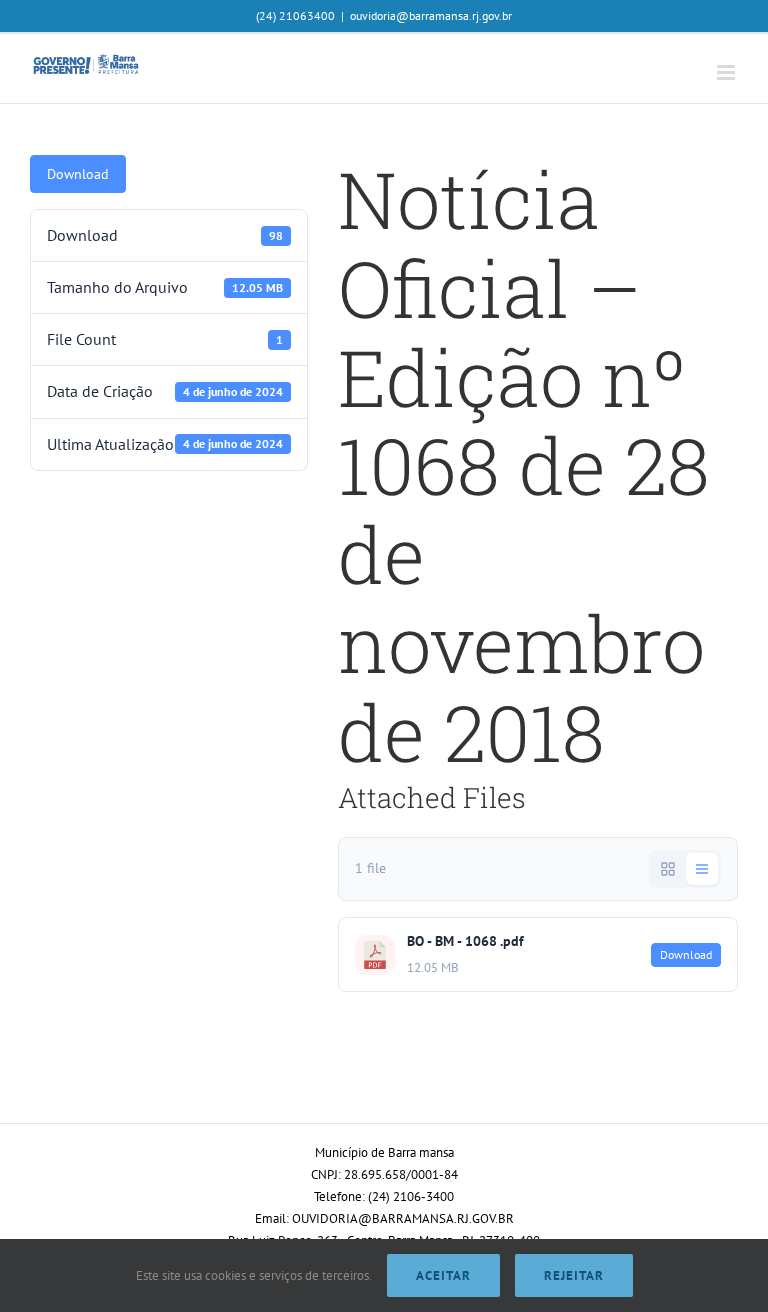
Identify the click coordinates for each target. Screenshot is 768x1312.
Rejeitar (574, 1275)
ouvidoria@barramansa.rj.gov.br (431, 15)
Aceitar (443, 1275)
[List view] (702, 869)
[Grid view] (668, 869)
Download (78, 174)
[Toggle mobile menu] (727, 72)
